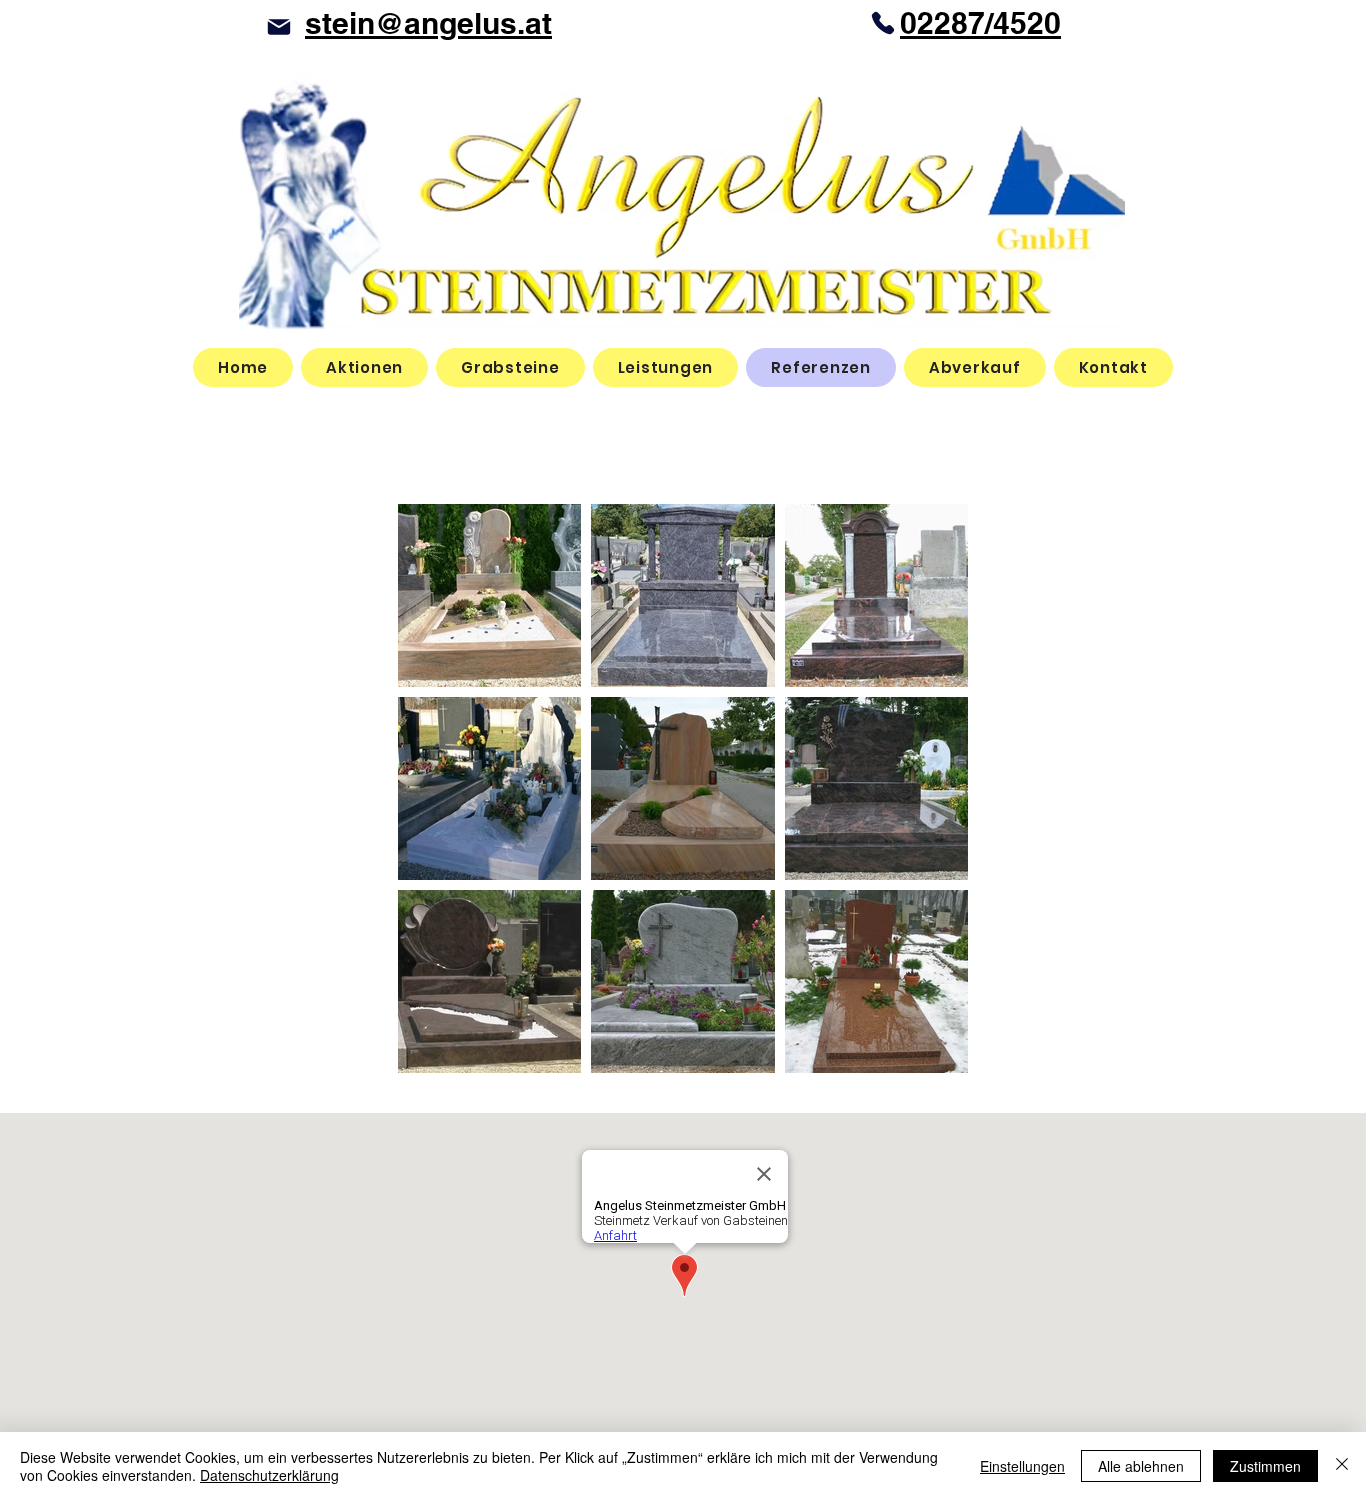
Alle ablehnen (1141, 1466)
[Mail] (278, 26)
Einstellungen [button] (1022, 1466)
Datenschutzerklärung (269, 1475)
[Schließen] (1342, 1466)
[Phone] (883, 23)
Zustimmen (1265, 1466)
